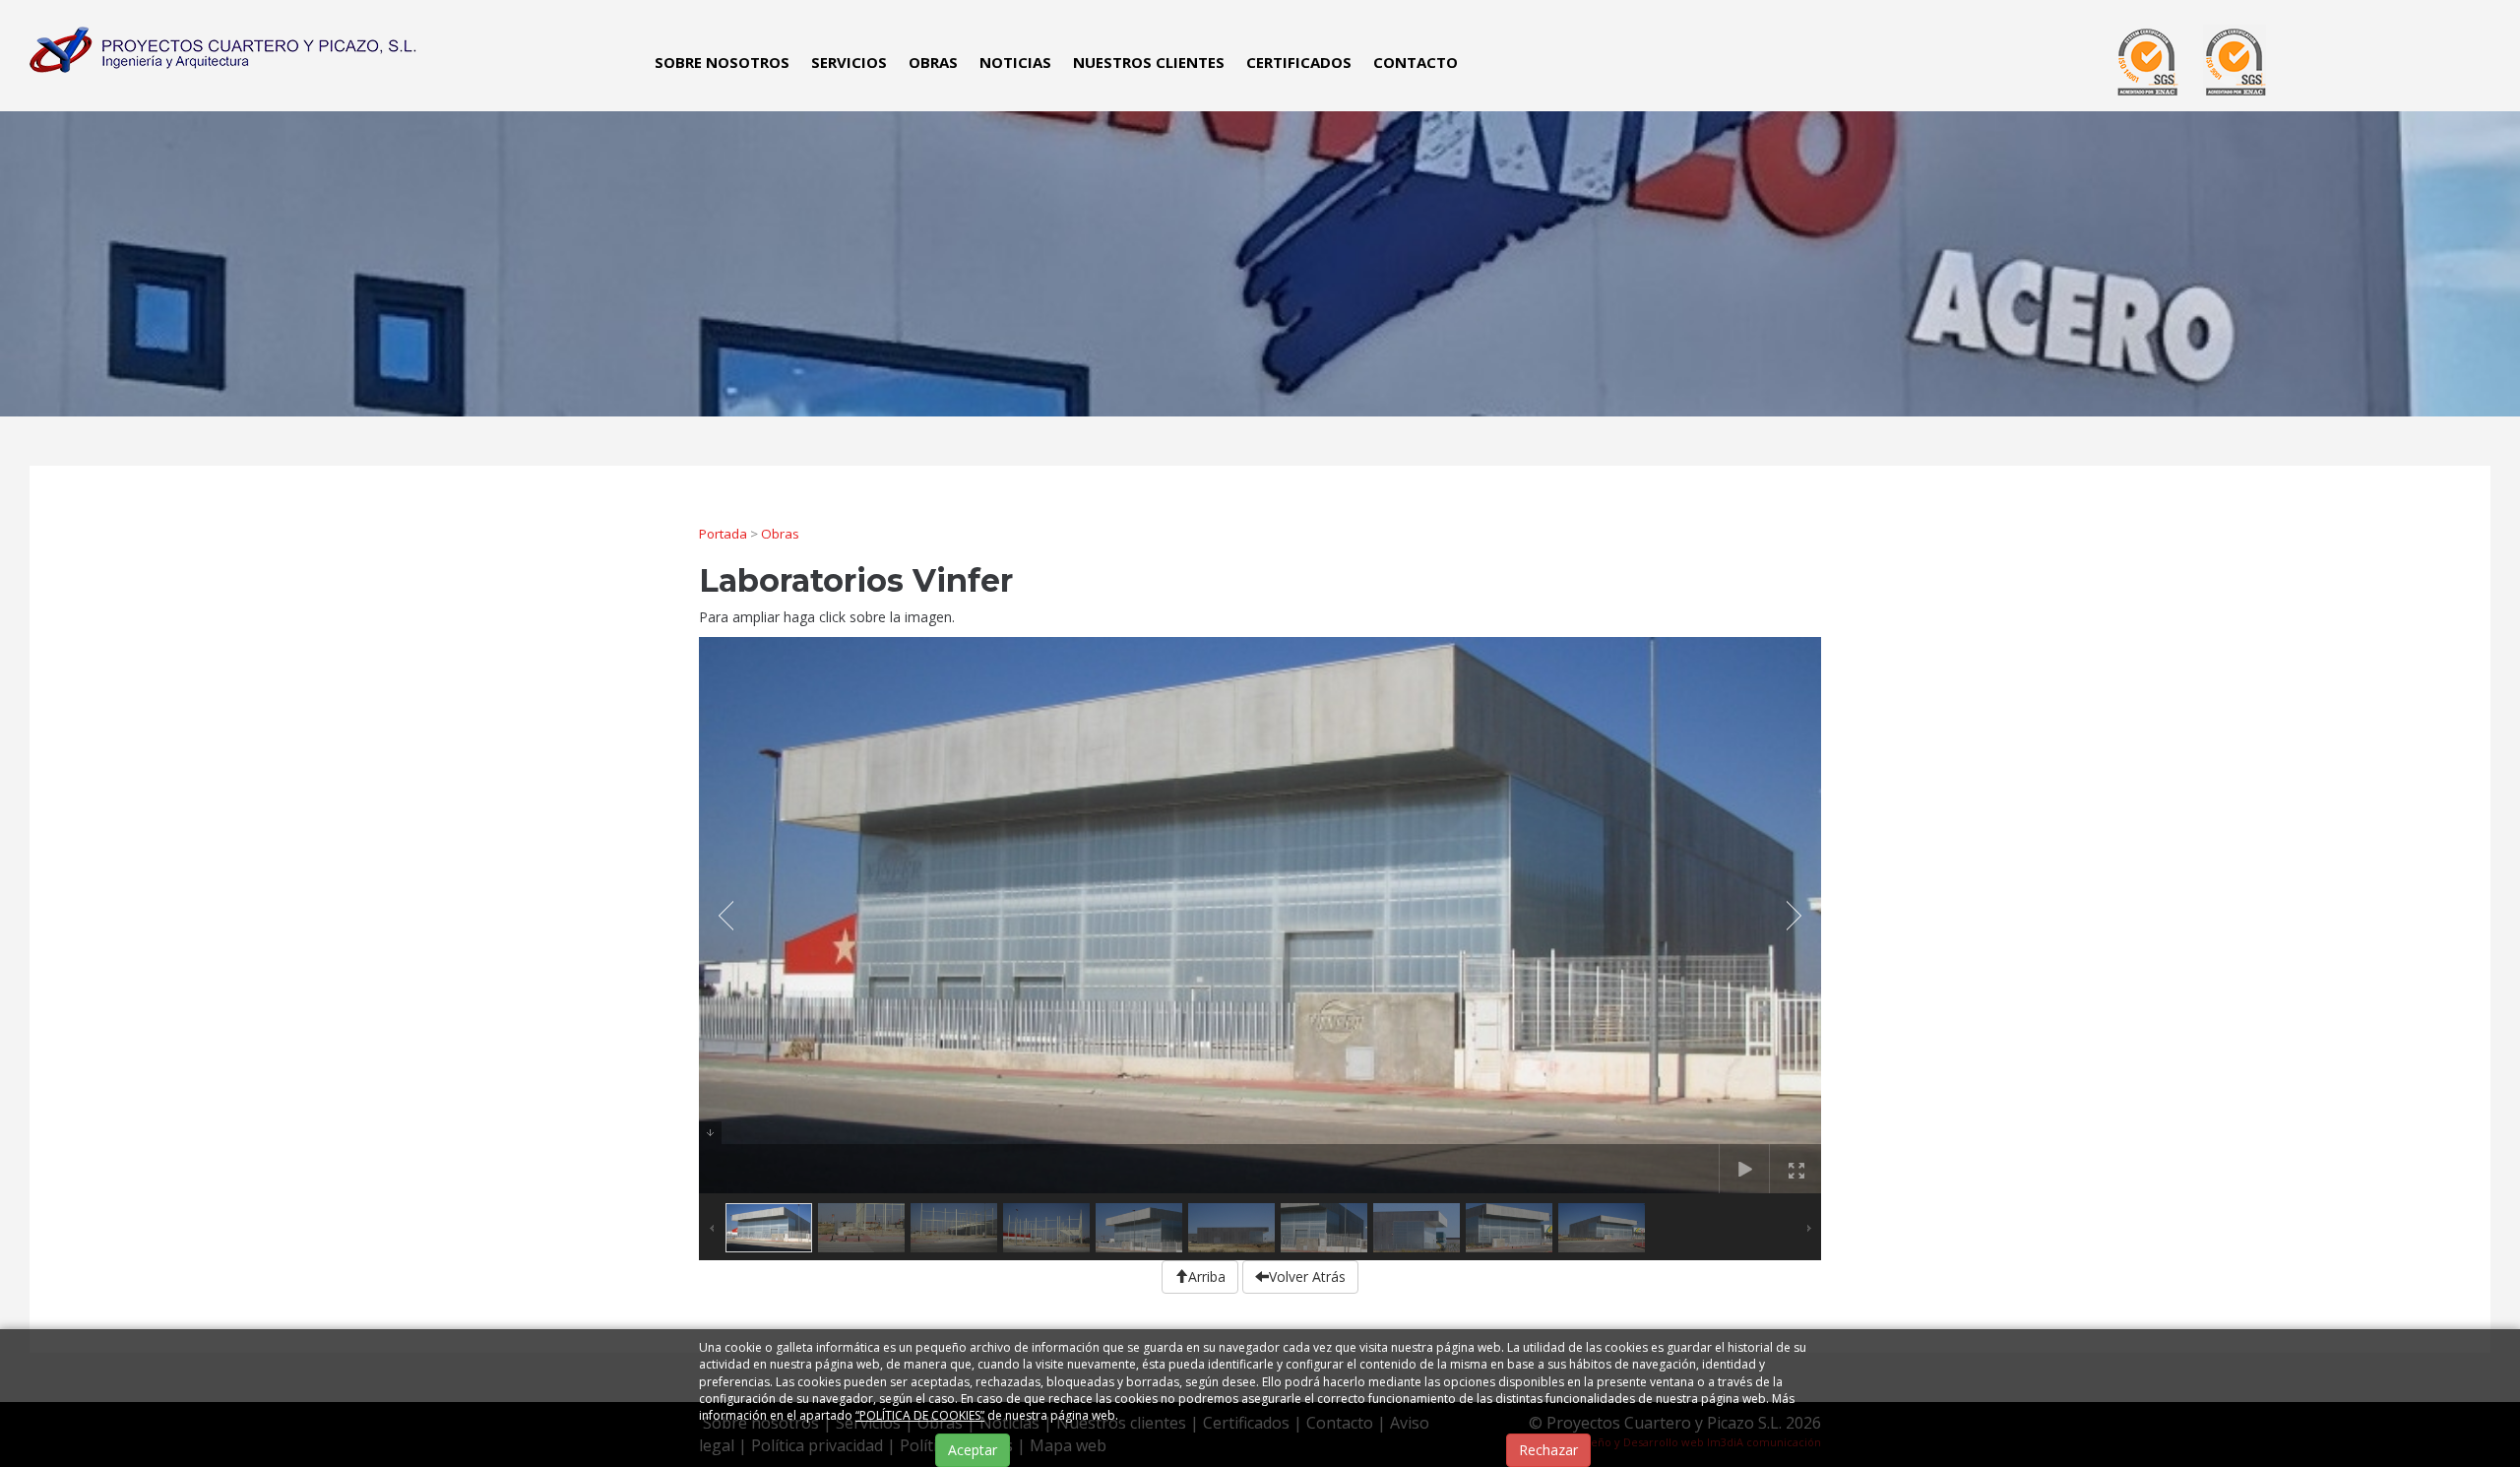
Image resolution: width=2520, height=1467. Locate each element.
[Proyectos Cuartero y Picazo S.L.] (220, 48)
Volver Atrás (1307, 1276)
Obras (933, 62)
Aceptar (973, 1450)
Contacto (1416, 62)
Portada (723, 534)
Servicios (849, 62)
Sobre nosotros (722, 62)
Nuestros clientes (1149, 62)
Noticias (1015, 62)
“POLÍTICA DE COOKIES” (920, 1415)
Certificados (1299, 62)
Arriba (1207, 1276)
